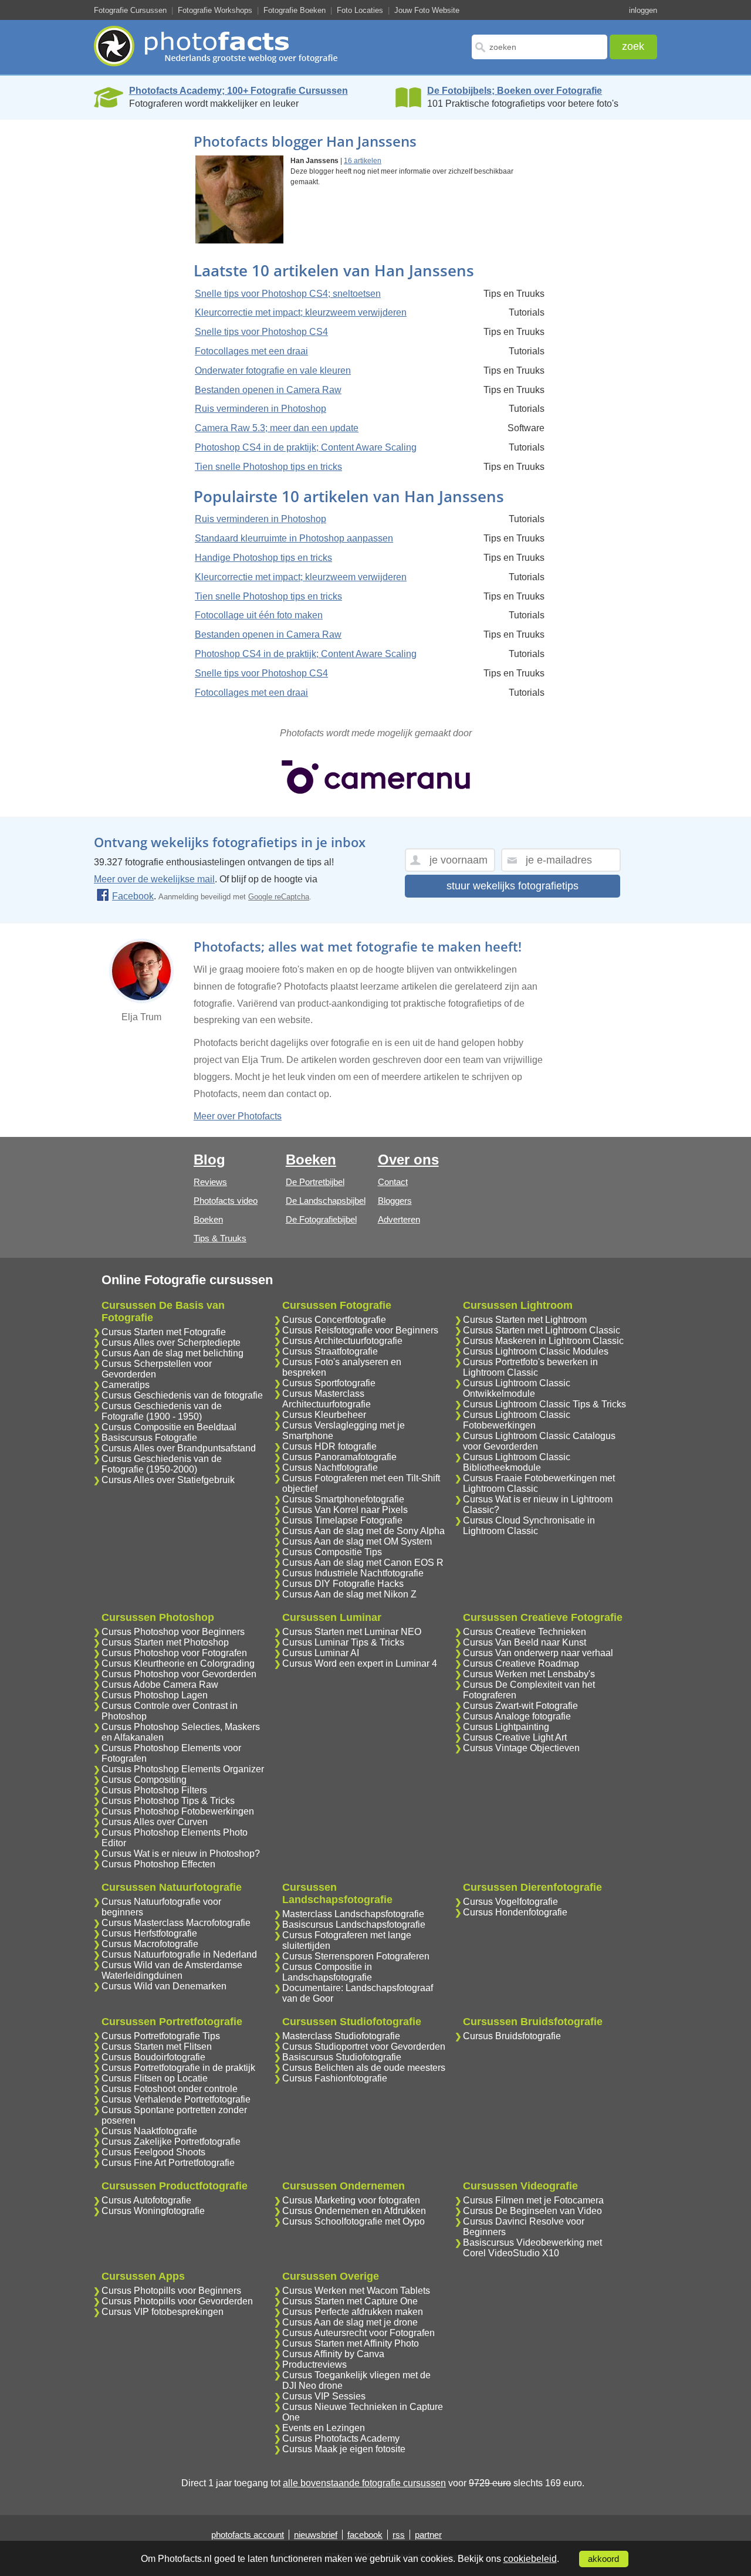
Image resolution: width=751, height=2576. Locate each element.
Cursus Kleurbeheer (324, 1415)
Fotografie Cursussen (130, 10)
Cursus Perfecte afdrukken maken (353, 2312)
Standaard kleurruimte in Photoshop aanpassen (294, 538)
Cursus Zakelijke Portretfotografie (171, 2142)
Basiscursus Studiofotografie (342, 2057)
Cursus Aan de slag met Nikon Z (349, 1594)
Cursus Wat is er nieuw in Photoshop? (181, 1854)
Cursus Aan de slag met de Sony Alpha (363, 1531)
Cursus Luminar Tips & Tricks (343, 1642)
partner (428, 2535)
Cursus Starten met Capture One (350, 2301)
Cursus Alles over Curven (155, 1822)
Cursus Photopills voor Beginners (171, 2291)
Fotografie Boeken (295, 10)
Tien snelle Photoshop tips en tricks (268, 467)
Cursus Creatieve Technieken (525, 1632)
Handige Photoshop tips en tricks (263, 558)
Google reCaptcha (279, 897)
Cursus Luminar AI (321, 1653)
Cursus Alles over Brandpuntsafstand (179, 1448)
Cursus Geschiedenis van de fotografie (182, 1395)
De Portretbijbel (315, 1182)
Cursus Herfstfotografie (149, 1933)
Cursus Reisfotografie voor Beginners (360, 1330)
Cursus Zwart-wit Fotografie (520, 1706)
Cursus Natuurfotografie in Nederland (179, 1954)
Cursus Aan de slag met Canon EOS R (363, 1563)
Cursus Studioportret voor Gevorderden (364, 2047)
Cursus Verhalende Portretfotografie (176, 2099)
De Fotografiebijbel (321, 1219)
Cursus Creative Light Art (515, 1737)
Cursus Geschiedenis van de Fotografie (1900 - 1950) (162, 1411)
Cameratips (126, 1385)
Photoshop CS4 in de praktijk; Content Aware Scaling (306, 447)
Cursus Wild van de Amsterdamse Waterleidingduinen (172, 1970)
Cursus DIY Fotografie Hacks (343, 1584)
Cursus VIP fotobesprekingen (163, 2312)
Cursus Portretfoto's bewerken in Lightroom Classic (530, 1367)
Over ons (408, 1160)
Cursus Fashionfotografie (335, 2078)
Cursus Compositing (144, 1780)
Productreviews (314, 2365)
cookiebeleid (530, 2559)
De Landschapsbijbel (326, 1201)
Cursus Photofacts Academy (341, 2438)
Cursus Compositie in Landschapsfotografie (327, 1972)
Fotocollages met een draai (251, 351)
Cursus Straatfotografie (330, 1351)
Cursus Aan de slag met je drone (350, 2322)
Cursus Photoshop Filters (154, 1790)
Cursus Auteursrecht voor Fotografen (358, 2333)
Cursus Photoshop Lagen (155, 1695)
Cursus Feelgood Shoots (153, 2152)
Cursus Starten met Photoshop (165, 1642)
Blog (209, 1160)
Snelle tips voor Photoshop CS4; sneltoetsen (288, 294)
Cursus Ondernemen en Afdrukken (354, 2211)
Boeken (208, 1219)
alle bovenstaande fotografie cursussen (364, 2483)
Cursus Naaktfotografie (149, 2131)
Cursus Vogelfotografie (510, 1902)
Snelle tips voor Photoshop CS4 (261, 332)
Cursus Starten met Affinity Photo (351, 2343)
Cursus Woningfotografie (153, 2211)
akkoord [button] (603, 2559)
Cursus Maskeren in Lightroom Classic (543, 1341)
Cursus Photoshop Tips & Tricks (168, 1801)
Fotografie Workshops (215, 10)
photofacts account (248, 2535)
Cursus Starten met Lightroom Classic (542, 1330)
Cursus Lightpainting (506, 1727)
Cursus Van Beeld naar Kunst (525, 1642)
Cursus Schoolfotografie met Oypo (353, 2221)
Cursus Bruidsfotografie (512, 2036)
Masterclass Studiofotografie (341, 2036)
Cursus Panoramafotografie (339, 1457)
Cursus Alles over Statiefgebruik (168, 1480)
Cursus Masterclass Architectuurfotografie (327, 1399)
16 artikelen (363, 161)
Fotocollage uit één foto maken (259, 615)
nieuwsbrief (316, 2535)
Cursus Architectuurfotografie (342, 1341)
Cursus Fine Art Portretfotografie (168, 2163)
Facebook (133, 896)
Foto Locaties (360, 10)
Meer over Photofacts (238, 1116)
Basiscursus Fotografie (149, 1438)
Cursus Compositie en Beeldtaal (169, 1427)
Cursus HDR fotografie (329, 1446)
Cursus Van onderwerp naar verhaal (538, 1653)
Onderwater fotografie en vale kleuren (273, 370)
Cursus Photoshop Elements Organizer (183, 1769)
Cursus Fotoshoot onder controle (170, 2089)
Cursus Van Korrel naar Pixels (345, 1510)
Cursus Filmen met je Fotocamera (533, 2200)
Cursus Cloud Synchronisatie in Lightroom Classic (529, 1526)
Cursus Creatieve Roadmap (521, 1663)
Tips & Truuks (220, 1238)
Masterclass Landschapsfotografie (353, 1914)
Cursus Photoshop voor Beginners (173, 1632)
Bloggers (395, 1201)
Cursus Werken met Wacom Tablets (356, 2291)
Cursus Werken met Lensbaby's (529, 1674)
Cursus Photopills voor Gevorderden (177, 2301)
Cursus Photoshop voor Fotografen (174, 1653)
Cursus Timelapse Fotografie (342, 1520)
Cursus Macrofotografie (150, 1944)
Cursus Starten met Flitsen (157, 2047)
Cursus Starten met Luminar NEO (352, 1632)
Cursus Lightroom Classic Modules (536, 1351)
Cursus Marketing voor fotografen (351, 2200)
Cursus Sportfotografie (329, 1383)
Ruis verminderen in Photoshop (261, 409)
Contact (393, 1182)
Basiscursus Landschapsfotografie (354, 1925)
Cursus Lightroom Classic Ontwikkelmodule (517, 1388)
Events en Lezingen (324, 2428)
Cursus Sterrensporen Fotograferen (356, 1956)
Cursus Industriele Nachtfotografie (353, 1573)
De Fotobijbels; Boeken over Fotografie (515, 91)
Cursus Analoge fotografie (517, 1716)
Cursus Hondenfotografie (515, 1912)
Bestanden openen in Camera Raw (268, 390)
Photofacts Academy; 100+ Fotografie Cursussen (239, 91)
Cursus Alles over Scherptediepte (171, 1343)
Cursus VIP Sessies (324, 2396)
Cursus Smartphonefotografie (343, 1499)
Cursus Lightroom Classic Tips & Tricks (544, 1404)
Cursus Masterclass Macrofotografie (176, 1923)
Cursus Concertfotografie (334, 1320)
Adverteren (399, 1219)
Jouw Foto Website (427, 10)
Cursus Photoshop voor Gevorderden (179, 1674)
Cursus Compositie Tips (332, 1552)
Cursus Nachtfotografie (330, 1468)
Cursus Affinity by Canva (333, 2354)
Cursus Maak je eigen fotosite (344, 2449)
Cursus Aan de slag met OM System (357, 1541)
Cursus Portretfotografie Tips (161, 2036)
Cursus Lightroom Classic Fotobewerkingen (517, 1420)
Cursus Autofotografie (146, 2200)
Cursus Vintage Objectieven (521, 1748)
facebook (365, 2535)
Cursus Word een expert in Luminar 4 (360, 1663)
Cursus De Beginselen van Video (532, 2211)
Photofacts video (226, 1201)
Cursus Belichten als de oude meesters (364, 2068)
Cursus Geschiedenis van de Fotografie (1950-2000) (162, 1464)
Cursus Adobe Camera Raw (160, 1685)
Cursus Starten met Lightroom (525, 1320)
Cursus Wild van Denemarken (164, 1986)
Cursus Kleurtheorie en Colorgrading (178, 1663)
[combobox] (539, 47)
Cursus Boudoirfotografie (153, 2057)
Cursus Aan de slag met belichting (172, 1353)
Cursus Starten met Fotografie (164, 1332)
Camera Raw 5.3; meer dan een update (277, 428)
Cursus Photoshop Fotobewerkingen (178, 1811)
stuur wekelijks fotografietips (512, 886)
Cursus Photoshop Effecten (158, 1864)
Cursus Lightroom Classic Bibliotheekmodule (517, 1462)
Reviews (210, 1182)
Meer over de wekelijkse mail (154, 879)
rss (399, 2535)
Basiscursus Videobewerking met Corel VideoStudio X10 (532, 2248)
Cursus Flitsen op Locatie (155, 2078)
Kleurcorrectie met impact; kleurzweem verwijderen (301, 312)
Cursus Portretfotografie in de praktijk (178, 2068)
